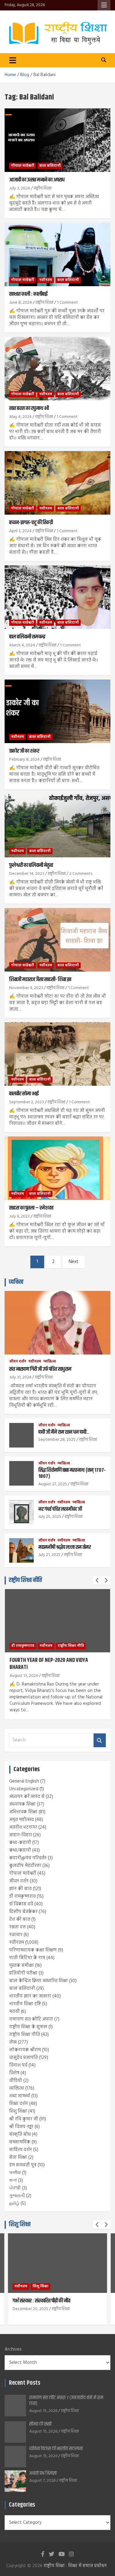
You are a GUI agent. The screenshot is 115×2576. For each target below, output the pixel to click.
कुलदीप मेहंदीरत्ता (25, 1866)
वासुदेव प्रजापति (23, 2058)
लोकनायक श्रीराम (25, 2050)
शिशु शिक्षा (18, 2111)
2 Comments (81, 874)
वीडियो (16, 2081)
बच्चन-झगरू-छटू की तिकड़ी (31, 523)
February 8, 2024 (24, 760)
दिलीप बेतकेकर (23, 1912)
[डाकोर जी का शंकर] (57, 711)
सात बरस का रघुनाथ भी (29, 408)
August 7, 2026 (42, 2481)
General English (24, 1781)
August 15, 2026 (43, 2411)
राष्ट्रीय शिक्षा (43, 188)
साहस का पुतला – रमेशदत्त (31, 1208)
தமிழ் (14, 2204)
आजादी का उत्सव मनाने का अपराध (37, 180)
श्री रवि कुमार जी (24, 2119)
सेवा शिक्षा (18, 2157)
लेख (13, 2042)
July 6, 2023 (19, 1216)
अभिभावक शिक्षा (23, 1812)
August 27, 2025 (53, 1484)
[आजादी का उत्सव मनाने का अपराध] (57, 140)
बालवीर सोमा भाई (24, 1094)
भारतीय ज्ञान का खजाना (30, 1996)
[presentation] (97, 1580)
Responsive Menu (104, 5)
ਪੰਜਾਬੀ (15, 2188)
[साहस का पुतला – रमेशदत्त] (57, 1168)
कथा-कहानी (20, 1843)
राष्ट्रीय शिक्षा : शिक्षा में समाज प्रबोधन (75, 2566)
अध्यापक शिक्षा (22, 1804)
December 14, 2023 (27, 874)
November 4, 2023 (26, 988)
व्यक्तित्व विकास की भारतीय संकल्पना (56, 2449)
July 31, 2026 (20, 1377)
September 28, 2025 (57, 1440)
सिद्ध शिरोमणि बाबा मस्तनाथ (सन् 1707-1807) (72, 1473)
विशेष (14, 2073)
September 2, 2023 (27, 1102)
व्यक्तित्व (16, 1282)
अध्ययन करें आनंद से (27, 1797)
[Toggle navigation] (13, 60)
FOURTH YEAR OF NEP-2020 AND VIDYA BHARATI (49, 1664)
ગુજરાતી (17, 2196)
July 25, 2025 (50, 1517)
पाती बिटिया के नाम (27, 1958)
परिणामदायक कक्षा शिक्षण (33, 1950)
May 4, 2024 (20, 417)
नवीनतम (46, 280)
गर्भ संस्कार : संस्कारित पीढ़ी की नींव (41, 2301)
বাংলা (13, 2180)
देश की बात (20, 1919)
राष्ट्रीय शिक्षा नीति (25, 1580)
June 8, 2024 (21, 303)
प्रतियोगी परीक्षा (23, 1973)
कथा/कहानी (20, 1850)
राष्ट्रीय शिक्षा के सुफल (28, 2027)
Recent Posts (25, 2383)
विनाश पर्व (18, 2065)
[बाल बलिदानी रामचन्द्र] (57, 597)
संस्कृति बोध (20, 2134)
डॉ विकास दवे (21, 1904)
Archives (13, 2350)
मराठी (14, 2012)
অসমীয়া (15, 2173)
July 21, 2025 (49, 1555)
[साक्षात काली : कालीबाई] (57, 255)
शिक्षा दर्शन (19, 2104)
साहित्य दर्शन (21, 2150)
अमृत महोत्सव (21, 1820)
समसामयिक (20, 2142)
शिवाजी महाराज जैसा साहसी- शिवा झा (40, 980)
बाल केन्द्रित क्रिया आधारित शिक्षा (38, 1981)
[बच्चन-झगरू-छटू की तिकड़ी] (57, 483)
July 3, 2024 (20, 188)
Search (100, 1740)
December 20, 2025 (30, 2309)
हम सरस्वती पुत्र (23, 2165)
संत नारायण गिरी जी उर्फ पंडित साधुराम (40, 1369)
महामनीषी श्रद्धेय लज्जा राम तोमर (65, 1547)
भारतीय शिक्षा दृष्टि (25, 2004)
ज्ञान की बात (20, 1889)
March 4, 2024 (22, 645)
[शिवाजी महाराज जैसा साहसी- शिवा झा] (57, 940)
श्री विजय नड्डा (21, 2127)
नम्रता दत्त (17, 1927)
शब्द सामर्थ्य (20, 2096)
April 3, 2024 (20, 531)
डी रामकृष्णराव (23, 1646)
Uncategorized (24, 1789)
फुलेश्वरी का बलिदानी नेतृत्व (31, 865)
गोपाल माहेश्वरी (23, 166)
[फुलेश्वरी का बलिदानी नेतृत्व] (57, 826)
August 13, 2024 (24, 1676)
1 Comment (67, 303)
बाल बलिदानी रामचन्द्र (27, 637)
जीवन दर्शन (18, 1362)
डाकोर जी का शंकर (24, 751)
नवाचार (16, 1935)
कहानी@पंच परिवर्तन (28, 1858)
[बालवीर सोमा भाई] (57, 1054)
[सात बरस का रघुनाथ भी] (57, 369)
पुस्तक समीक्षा (21, 1966)
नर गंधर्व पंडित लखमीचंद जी (60, 1509)
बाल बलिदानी (50, 166)
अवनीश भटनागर (23, 1827)
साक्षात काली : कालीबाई (28, 294)
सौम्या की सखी (40, 2424)
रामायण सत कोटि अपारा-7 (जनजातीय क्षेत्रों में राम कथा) (66, 2401)
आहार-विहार (21, 1835)
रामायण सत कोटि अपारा (31, 2019)
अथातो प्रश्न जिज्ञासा (43, 2473)
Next (74, 1262)
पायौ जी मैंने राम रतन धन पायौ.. (64, 1432)
